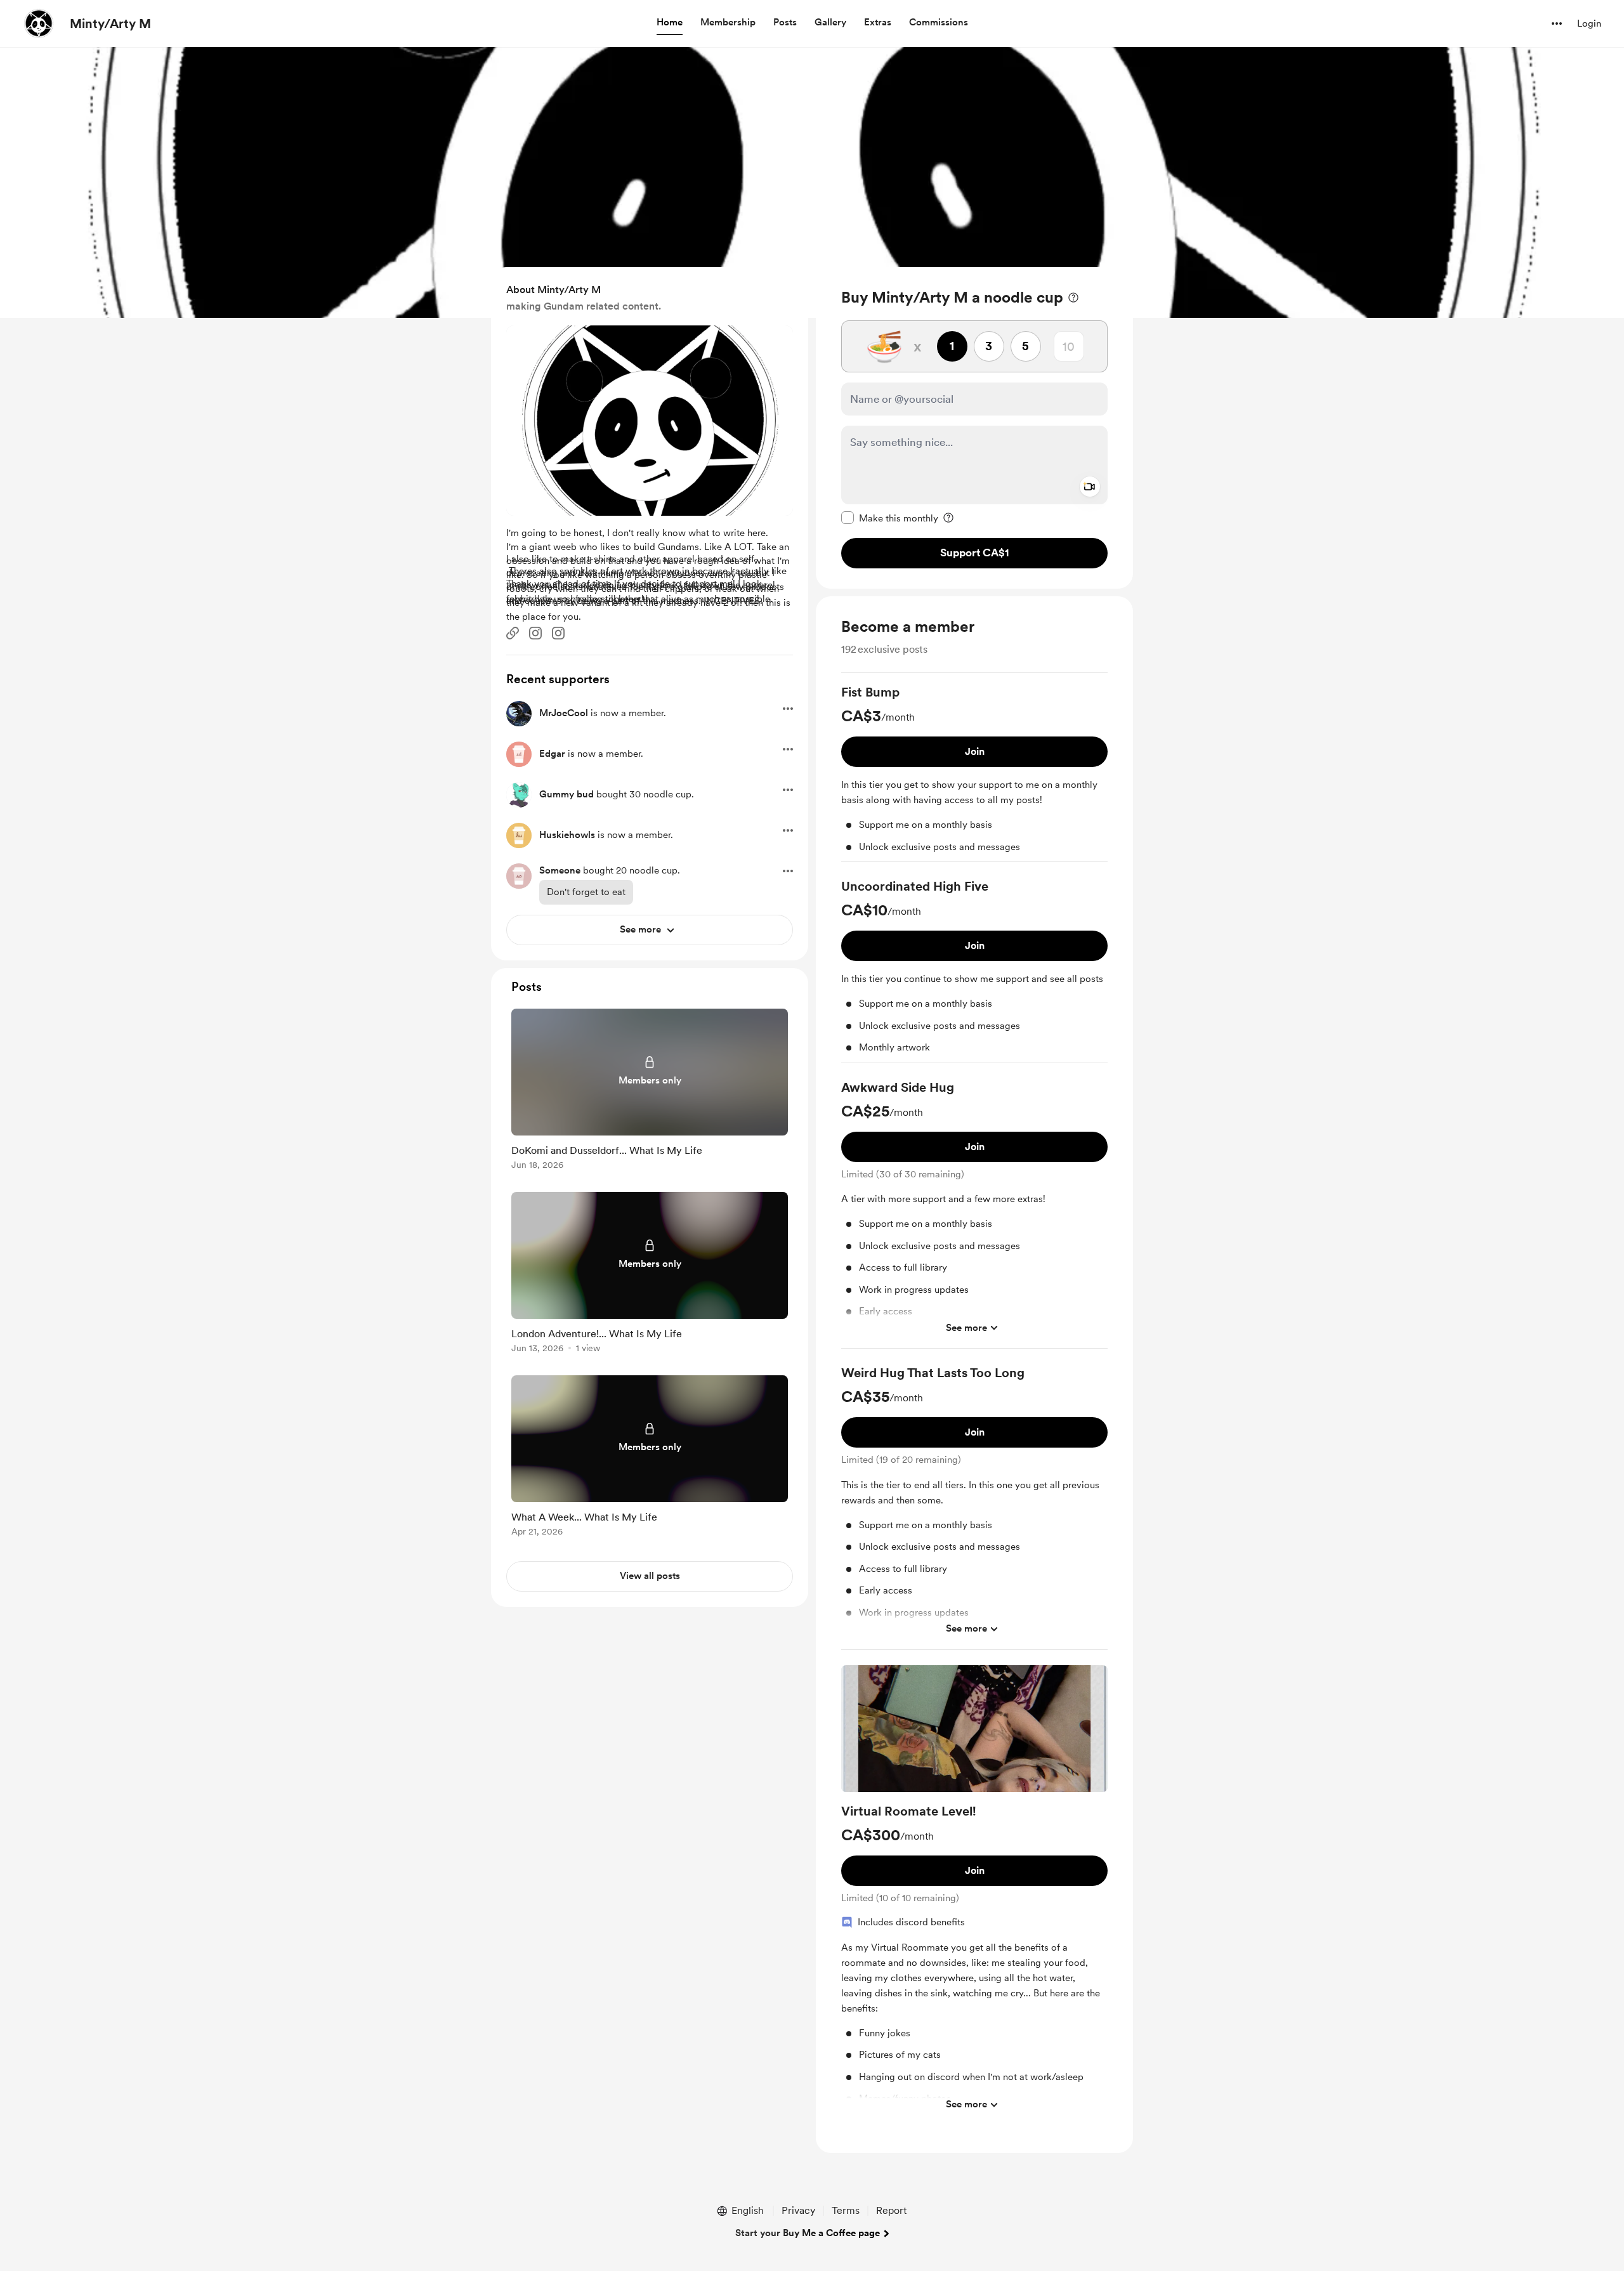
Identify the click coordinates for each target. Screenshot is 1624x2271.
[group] (974, 773)
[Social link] (513, 633)
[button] (670, 23)
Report (891, 2210)
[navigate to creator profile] (39, 23)
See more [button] (966, 1327)
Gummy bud (566, 794)
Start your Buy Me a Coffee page (808, 2233)
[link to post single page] (650, 1091)
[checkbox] (890, 518)
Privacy (798, 2210)
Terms (846, 2210)
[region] (974, 428)
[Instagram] (535, 633)
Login (1589, 23)
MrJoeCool (564, 713)
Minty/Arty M (110, 23)
